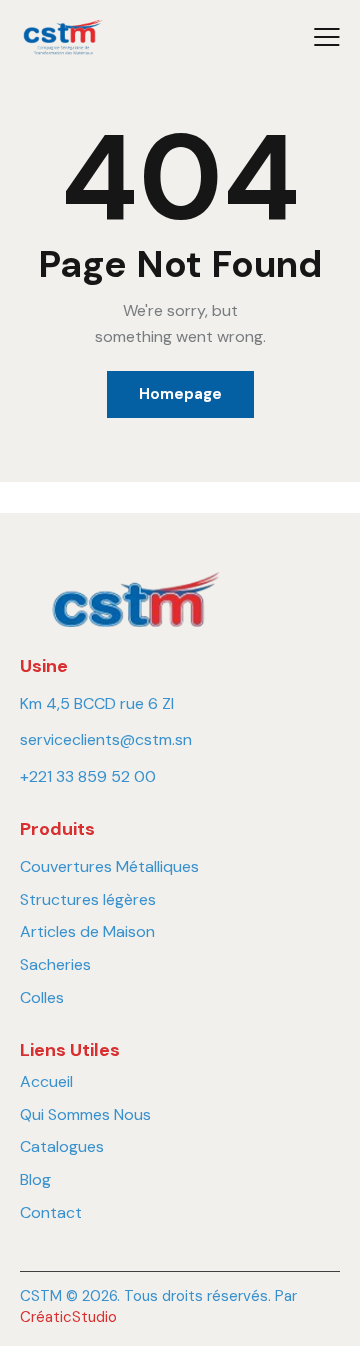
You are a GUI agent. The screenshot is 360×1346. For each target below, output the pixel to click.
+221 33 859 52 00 (88, 776)
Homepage (180, 394)
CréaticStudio (68, 1317)
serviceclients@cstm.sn (106, 739)
